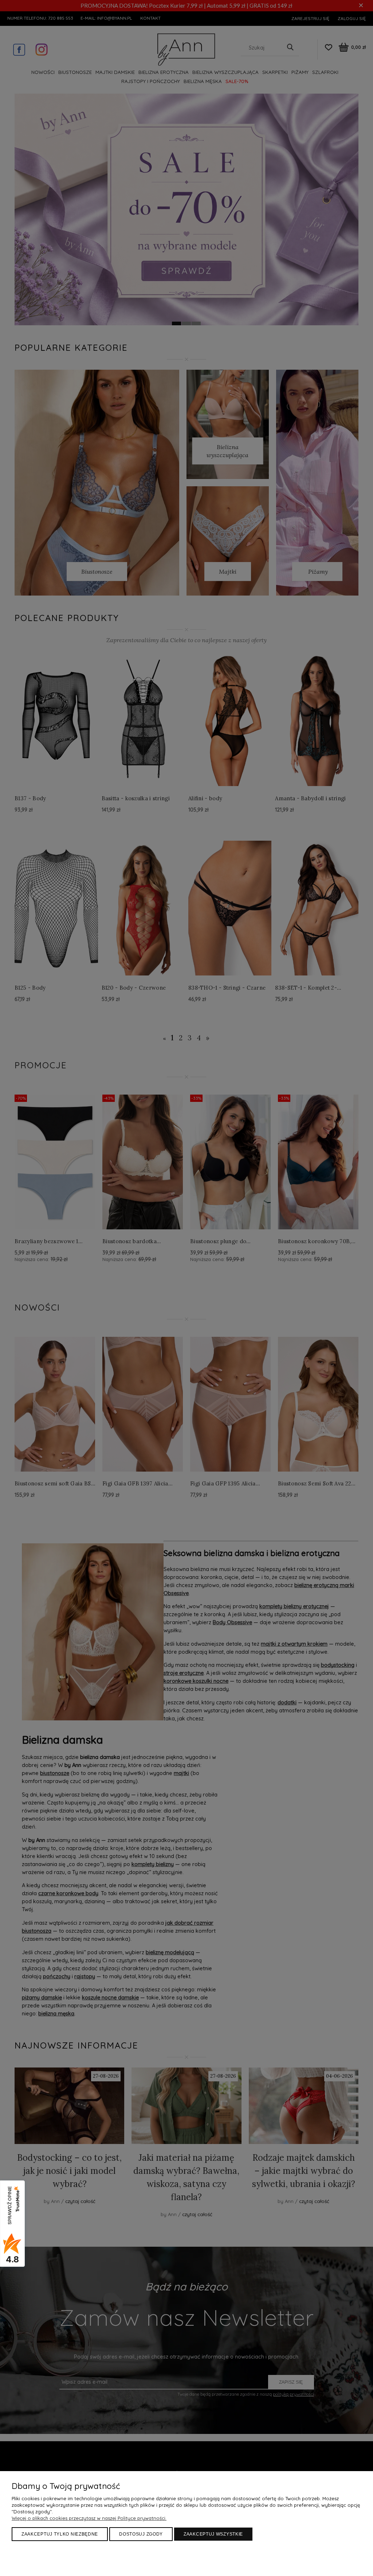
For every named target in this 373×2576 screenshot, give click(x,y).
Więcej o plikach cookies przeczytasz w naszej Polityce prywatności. (89, 2518)
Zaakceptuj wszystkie (213, 2534)
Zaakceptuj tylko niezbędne (60, 2534)
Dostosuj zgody (141, 2534)
